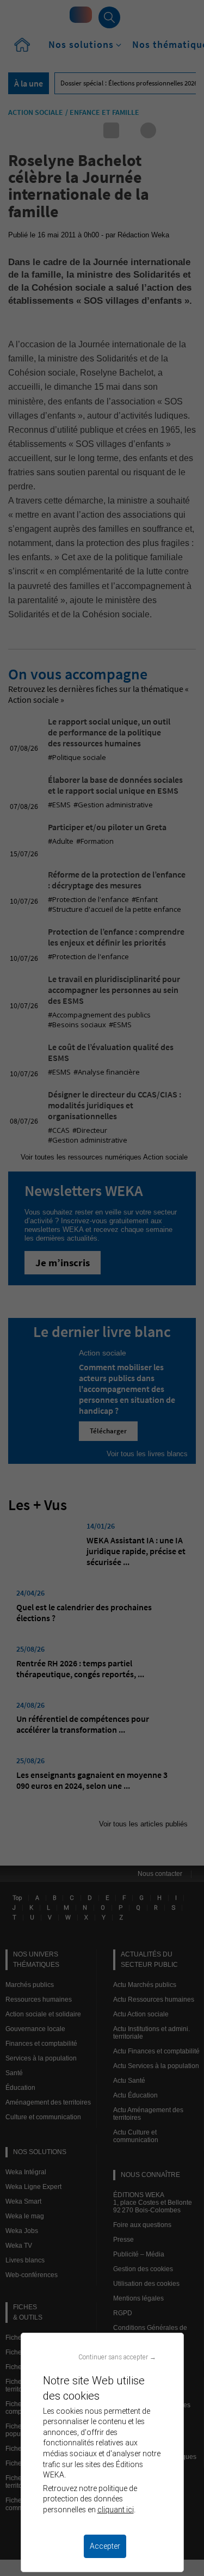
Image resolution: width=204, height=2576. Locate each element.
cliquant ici (116, 2510)
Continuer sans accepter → (117, 2357)
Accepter (105, 2546)
